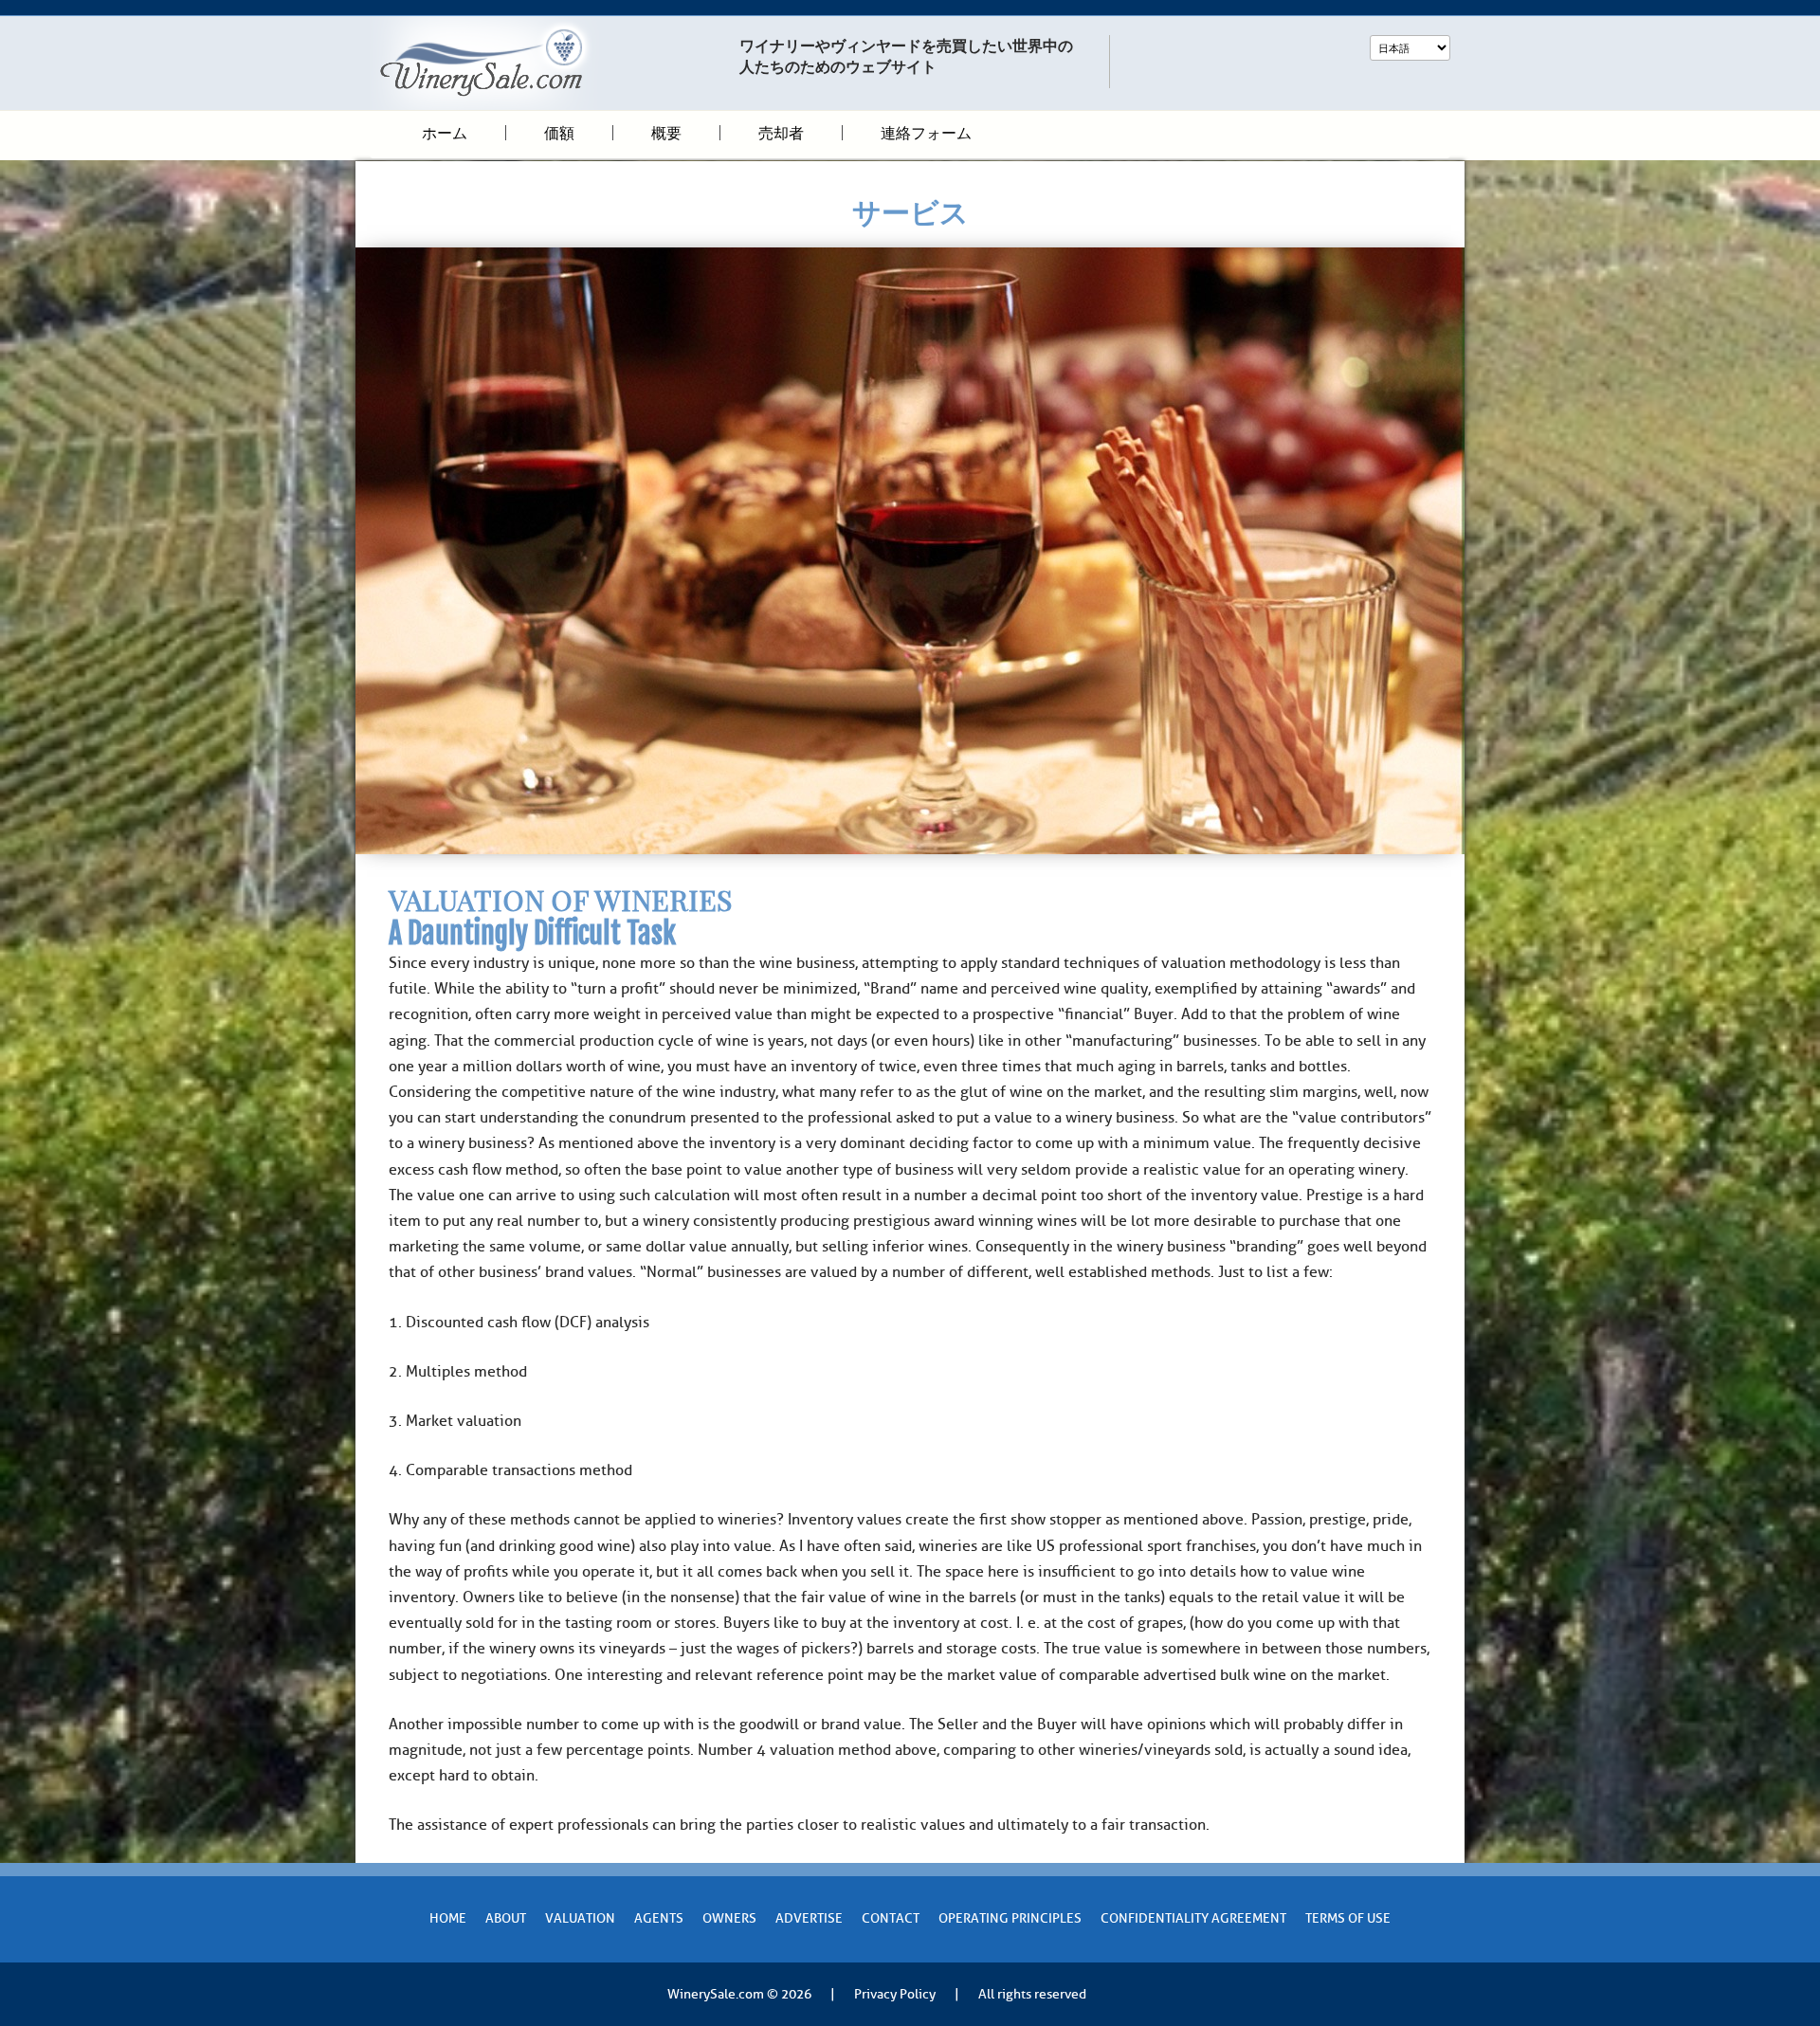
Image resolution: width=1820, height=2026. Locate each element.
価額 (559, 133)
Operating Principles (1010, 1918)
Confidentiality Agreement (1193, 1918)
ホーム (445, 133)
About (506, 1918)
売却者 (781, 133)
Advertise (809, 1918)
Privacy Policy (895, 1994)
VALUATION (580, 1918)
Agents (659, 1918)
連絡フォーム (926, 133)
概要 (666, 133)
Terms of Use (1348, 1918)
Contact (891, 1918)
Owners (729, 1918)
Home (448, 1918)
